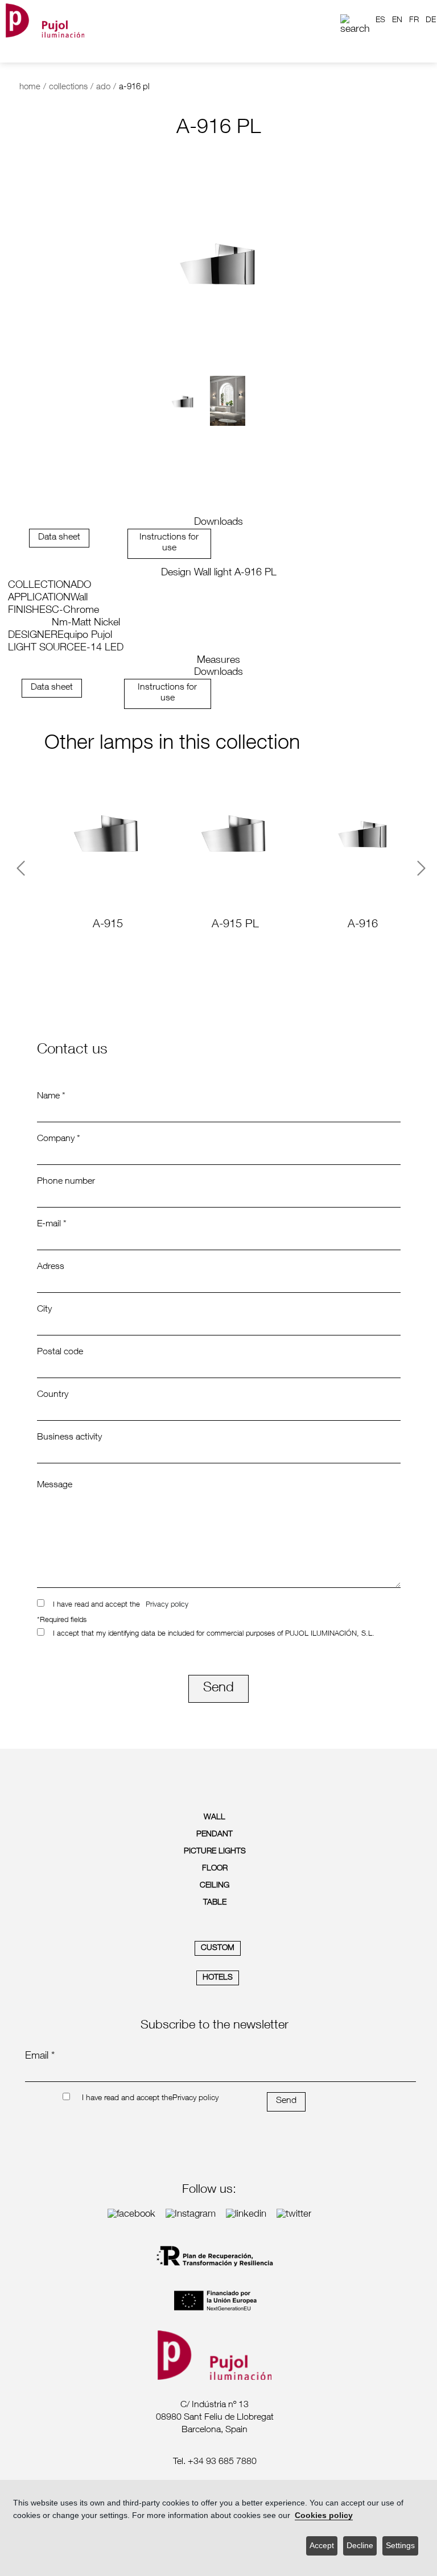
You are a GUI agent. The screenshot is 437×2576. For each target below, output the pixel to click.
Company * (59, 1139)
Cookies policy (324, 2515)
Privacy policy (167, 1605)
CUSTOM (218, 1948)
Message (55, 1486)
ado (103, 87)
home (30, 87)
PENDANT (215, 1835)
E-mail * (52, 1225)
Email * (40, 2056)
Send (218, 1689)
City (44, 1310)
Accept (322, 2546)
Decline (360, 2546)
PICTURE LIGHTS (215, 1852)
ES (380, 20)
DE (431, 20)
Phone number (66, 1182)
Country (53, 1395)
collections (68, 87)
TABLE (215, 1903)
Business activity (69, 1438)
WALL (215, 1818)
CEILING (215, 1886)
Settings (400, 2546)
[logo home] (45, 20)
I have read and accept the (96, 1605)
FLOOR (215, 1869)
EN (397, 20)
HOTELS (218, 1978)
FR (414, 20)
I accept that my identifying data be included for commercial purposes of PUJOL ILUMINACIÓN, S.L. (214, 1634)
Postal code (60, 1353)
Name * (51, 1097)
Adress (51, 1267)
